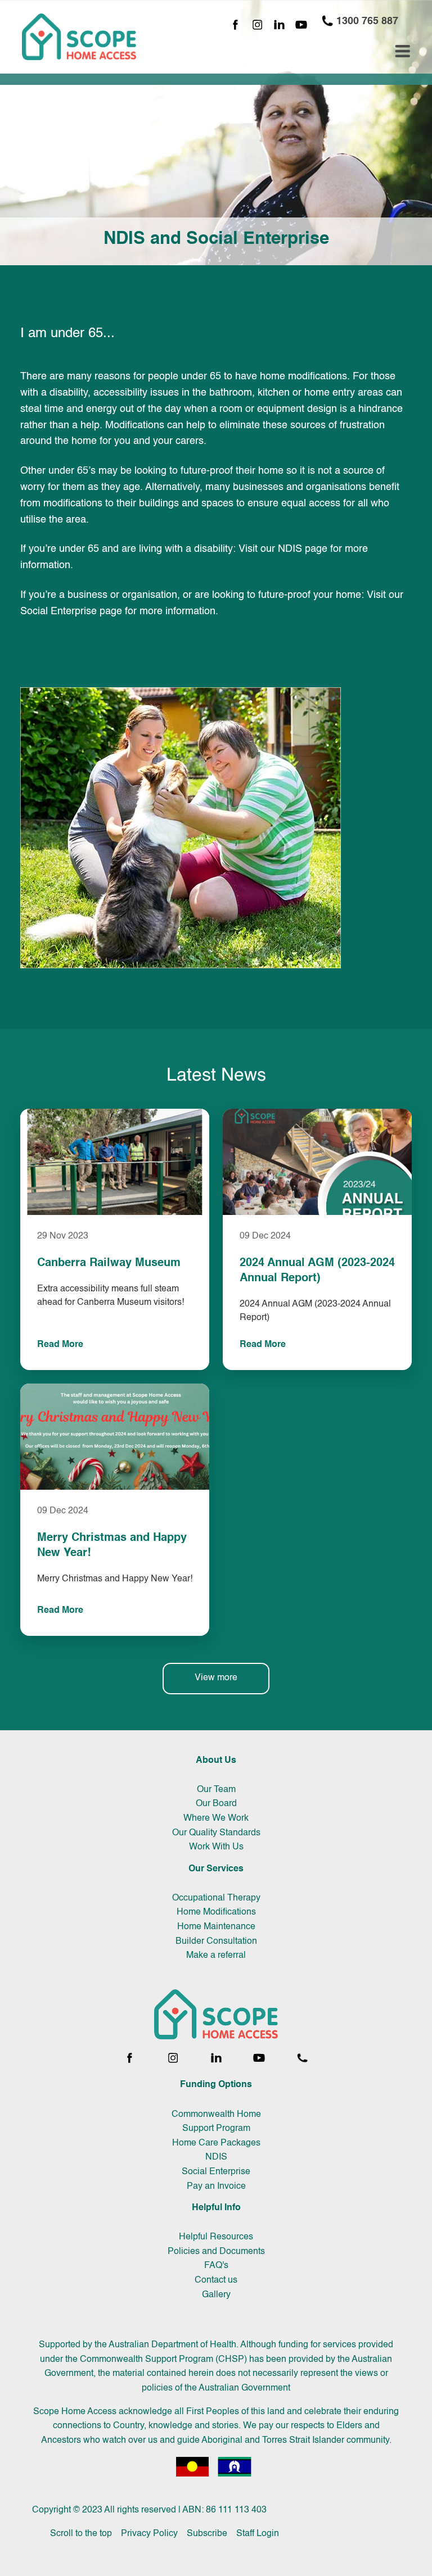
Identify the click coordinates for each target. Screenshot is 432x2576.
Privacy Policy (149, 2534)
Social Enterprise (216, 2172)
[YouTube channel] (301, 26)
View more (216, 1678)
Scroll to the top (81, 2534)
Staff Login (258, 2534)
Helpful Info (216, 2208)
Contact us (216, 2280)
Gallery (216, 2295)
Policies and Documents (216, 2252)
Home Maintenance (216, 1927)
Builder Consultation (216, 1942)
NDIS (216, 2157)
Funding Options (216, 2085)
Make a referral (216, 1956)
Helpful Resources (216, 2237)
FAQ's (216, 2266)
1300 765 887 (366, 21)
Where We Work (216, 1818)
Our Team (216, 1790)
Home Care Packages (216, 2143)
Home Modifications (216, 1912)
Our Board (216, 1804)
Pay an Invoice (216, 2187)
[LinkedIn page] (279, 26)
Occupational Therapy (216, 1898)
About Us (216, 1761)
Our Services (216, 1869)
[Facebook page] (235, 26)
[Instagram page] (257, 26)
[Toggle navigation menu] (402, 51)
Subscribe (207, 2534)
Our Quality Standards (216, 1833)
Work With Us (216, 1847)
